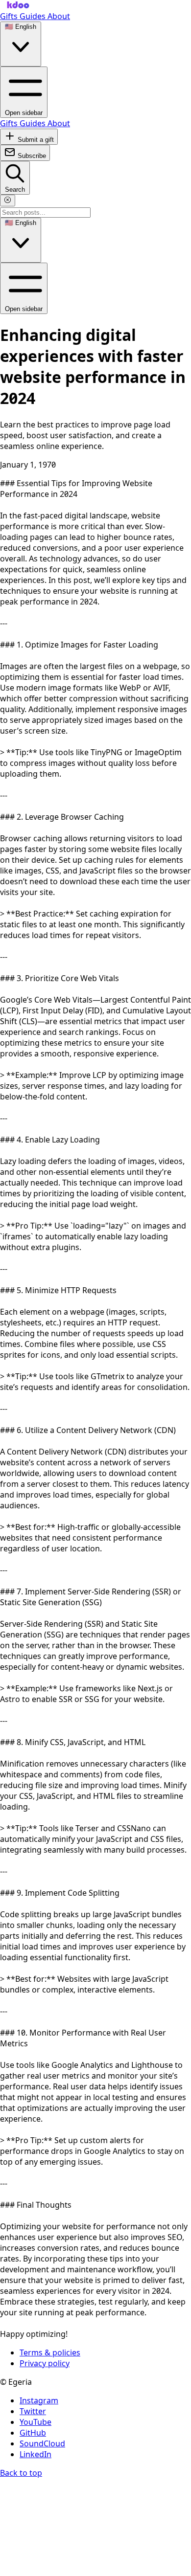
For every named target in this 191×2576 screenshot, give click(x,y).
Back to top (21, 2473)
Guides (34, 16)
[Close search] (8, 201)
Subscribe (31, 156)
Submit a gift (35, 140)
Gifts (10, 16)
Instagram (39, 2400)
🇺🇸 (21, 27)
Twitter (33, 2411)
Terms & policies (50, 2352)
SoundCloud (42, 2443)
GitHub (33, 2433)
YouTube (36, 2422)
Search (15, 190)
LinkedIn (36, 2454)
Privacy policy (45, 2363)
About (59, 16)
